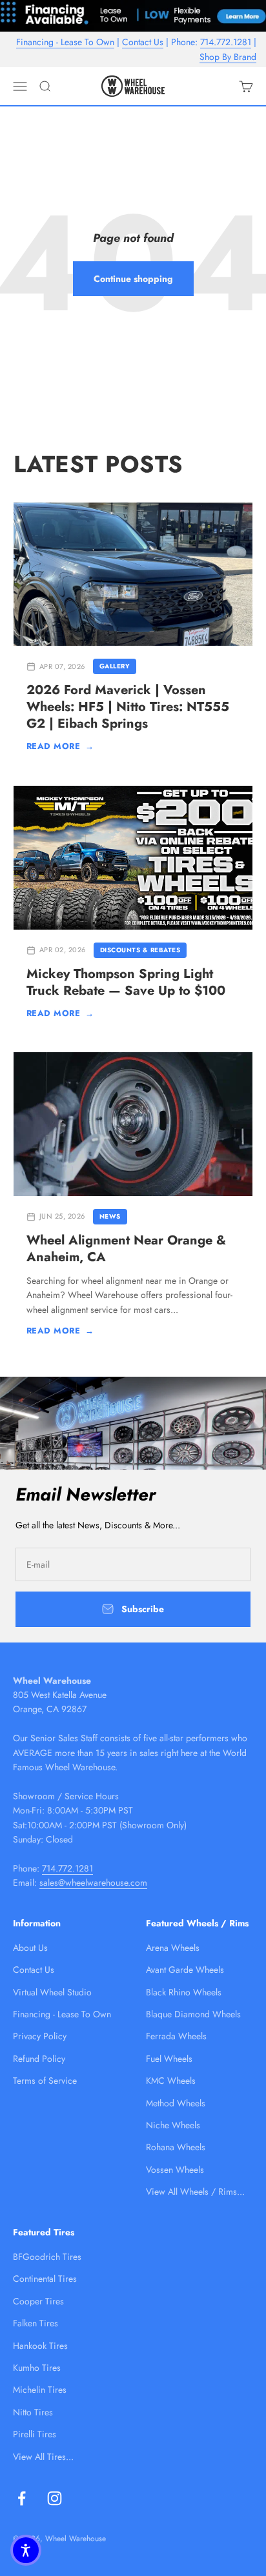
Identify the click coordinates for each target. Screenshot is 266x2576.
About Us (30, 1948)
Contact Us (143, 42)
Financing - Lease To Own (65, 42)
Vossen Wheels (175, 2170)
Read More (60, 746)
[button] (26, 2550)
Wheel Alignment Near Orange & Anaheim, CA (126, 1249)
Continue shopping (133, 279)
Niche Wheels (173, 2125)
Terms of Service (45, 2081)
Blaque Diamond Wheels (193, 2014)
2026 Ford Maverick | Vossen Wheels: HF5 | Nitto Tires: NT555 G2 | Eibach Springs (128, 707)
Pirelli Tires (35, 2434)
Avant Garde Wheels (185, 1970)
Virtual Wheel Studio (52, 1992)
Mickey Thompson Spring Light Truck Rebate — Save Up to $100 (126, 982)
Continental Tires (45, 2279)
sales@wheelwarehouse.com (93, 1882)
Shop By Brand (228, 57)
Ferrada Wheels (176, 2036)
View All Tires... (43, 2457)
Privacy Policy (40, 2036)
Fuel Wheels (169, 2059)
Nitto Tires (33, 2412)
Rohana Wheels (176, 2147)
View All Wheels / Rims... (195, 2192)
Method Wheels (176, 2103)
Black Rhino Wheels (184, 1992)
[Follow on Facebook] (22, 2498)
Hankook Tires (40, 2346)
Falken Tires (36, 2323)
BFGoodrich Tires (47, 2257)
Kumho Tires (37, 2368)
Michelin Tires (40, 2390)
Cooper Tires (38, 2301)
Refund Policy (39, 2059)
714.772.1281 (226, 42)
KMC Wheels (171, 2081)
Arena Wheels (173, 1948)
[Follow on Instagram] (55, 2498)
